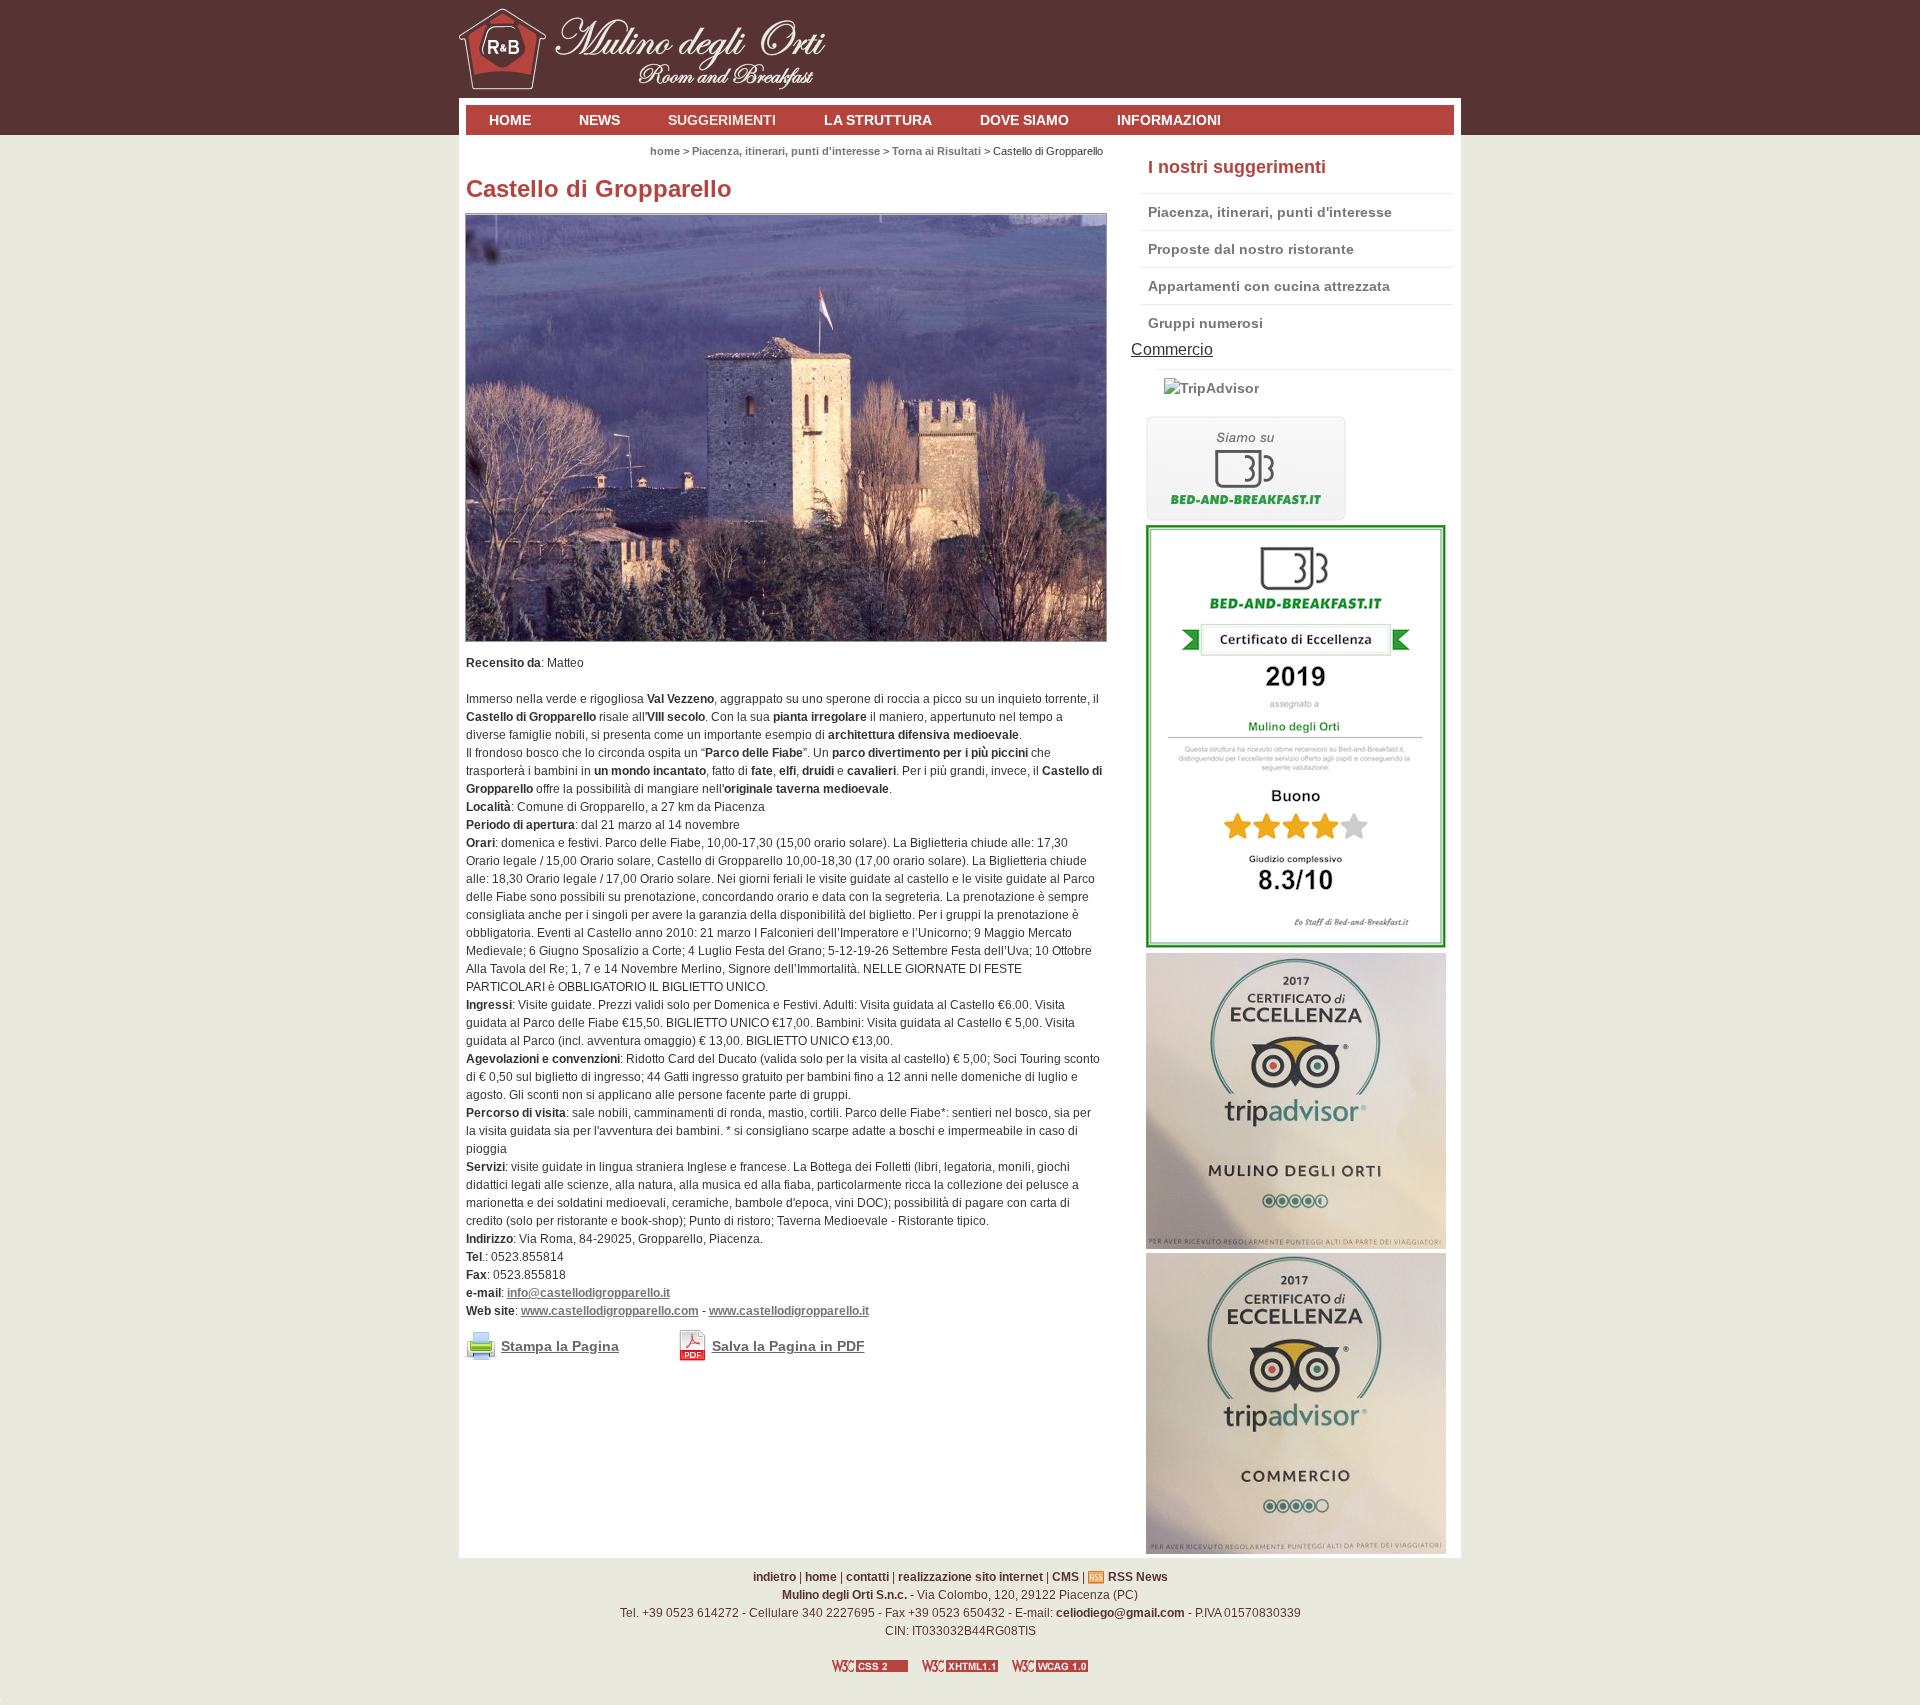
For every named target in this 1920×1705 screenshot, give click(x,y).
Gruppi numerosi (1205, 323)
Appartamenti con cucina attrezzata (1269, 286)
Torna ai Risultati (936, 151)
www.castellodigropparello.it (789, 1311)
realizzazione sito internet (970, 1577)
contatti (867, 1577)
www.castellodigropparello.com (610, 1311)
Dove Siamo (1024, 120)
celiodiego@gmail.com (1120, 1613)
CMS (1065, 1577)
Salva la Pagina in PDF (788, 1346)
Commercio (1172, 349)
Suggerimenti (722, 120)
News (599, 120)
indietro (774, 1577)
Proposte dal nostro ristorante (1251, 249)
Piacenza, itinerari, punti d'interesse (1270, 212)
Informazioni (1169, 120)
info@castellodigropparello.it (588, 1293)
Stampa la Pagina (560, 1346)
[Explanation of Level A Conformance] (1050, 1675)
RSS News (1138, 1577)
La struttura (878, 120)
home (510, 120)
